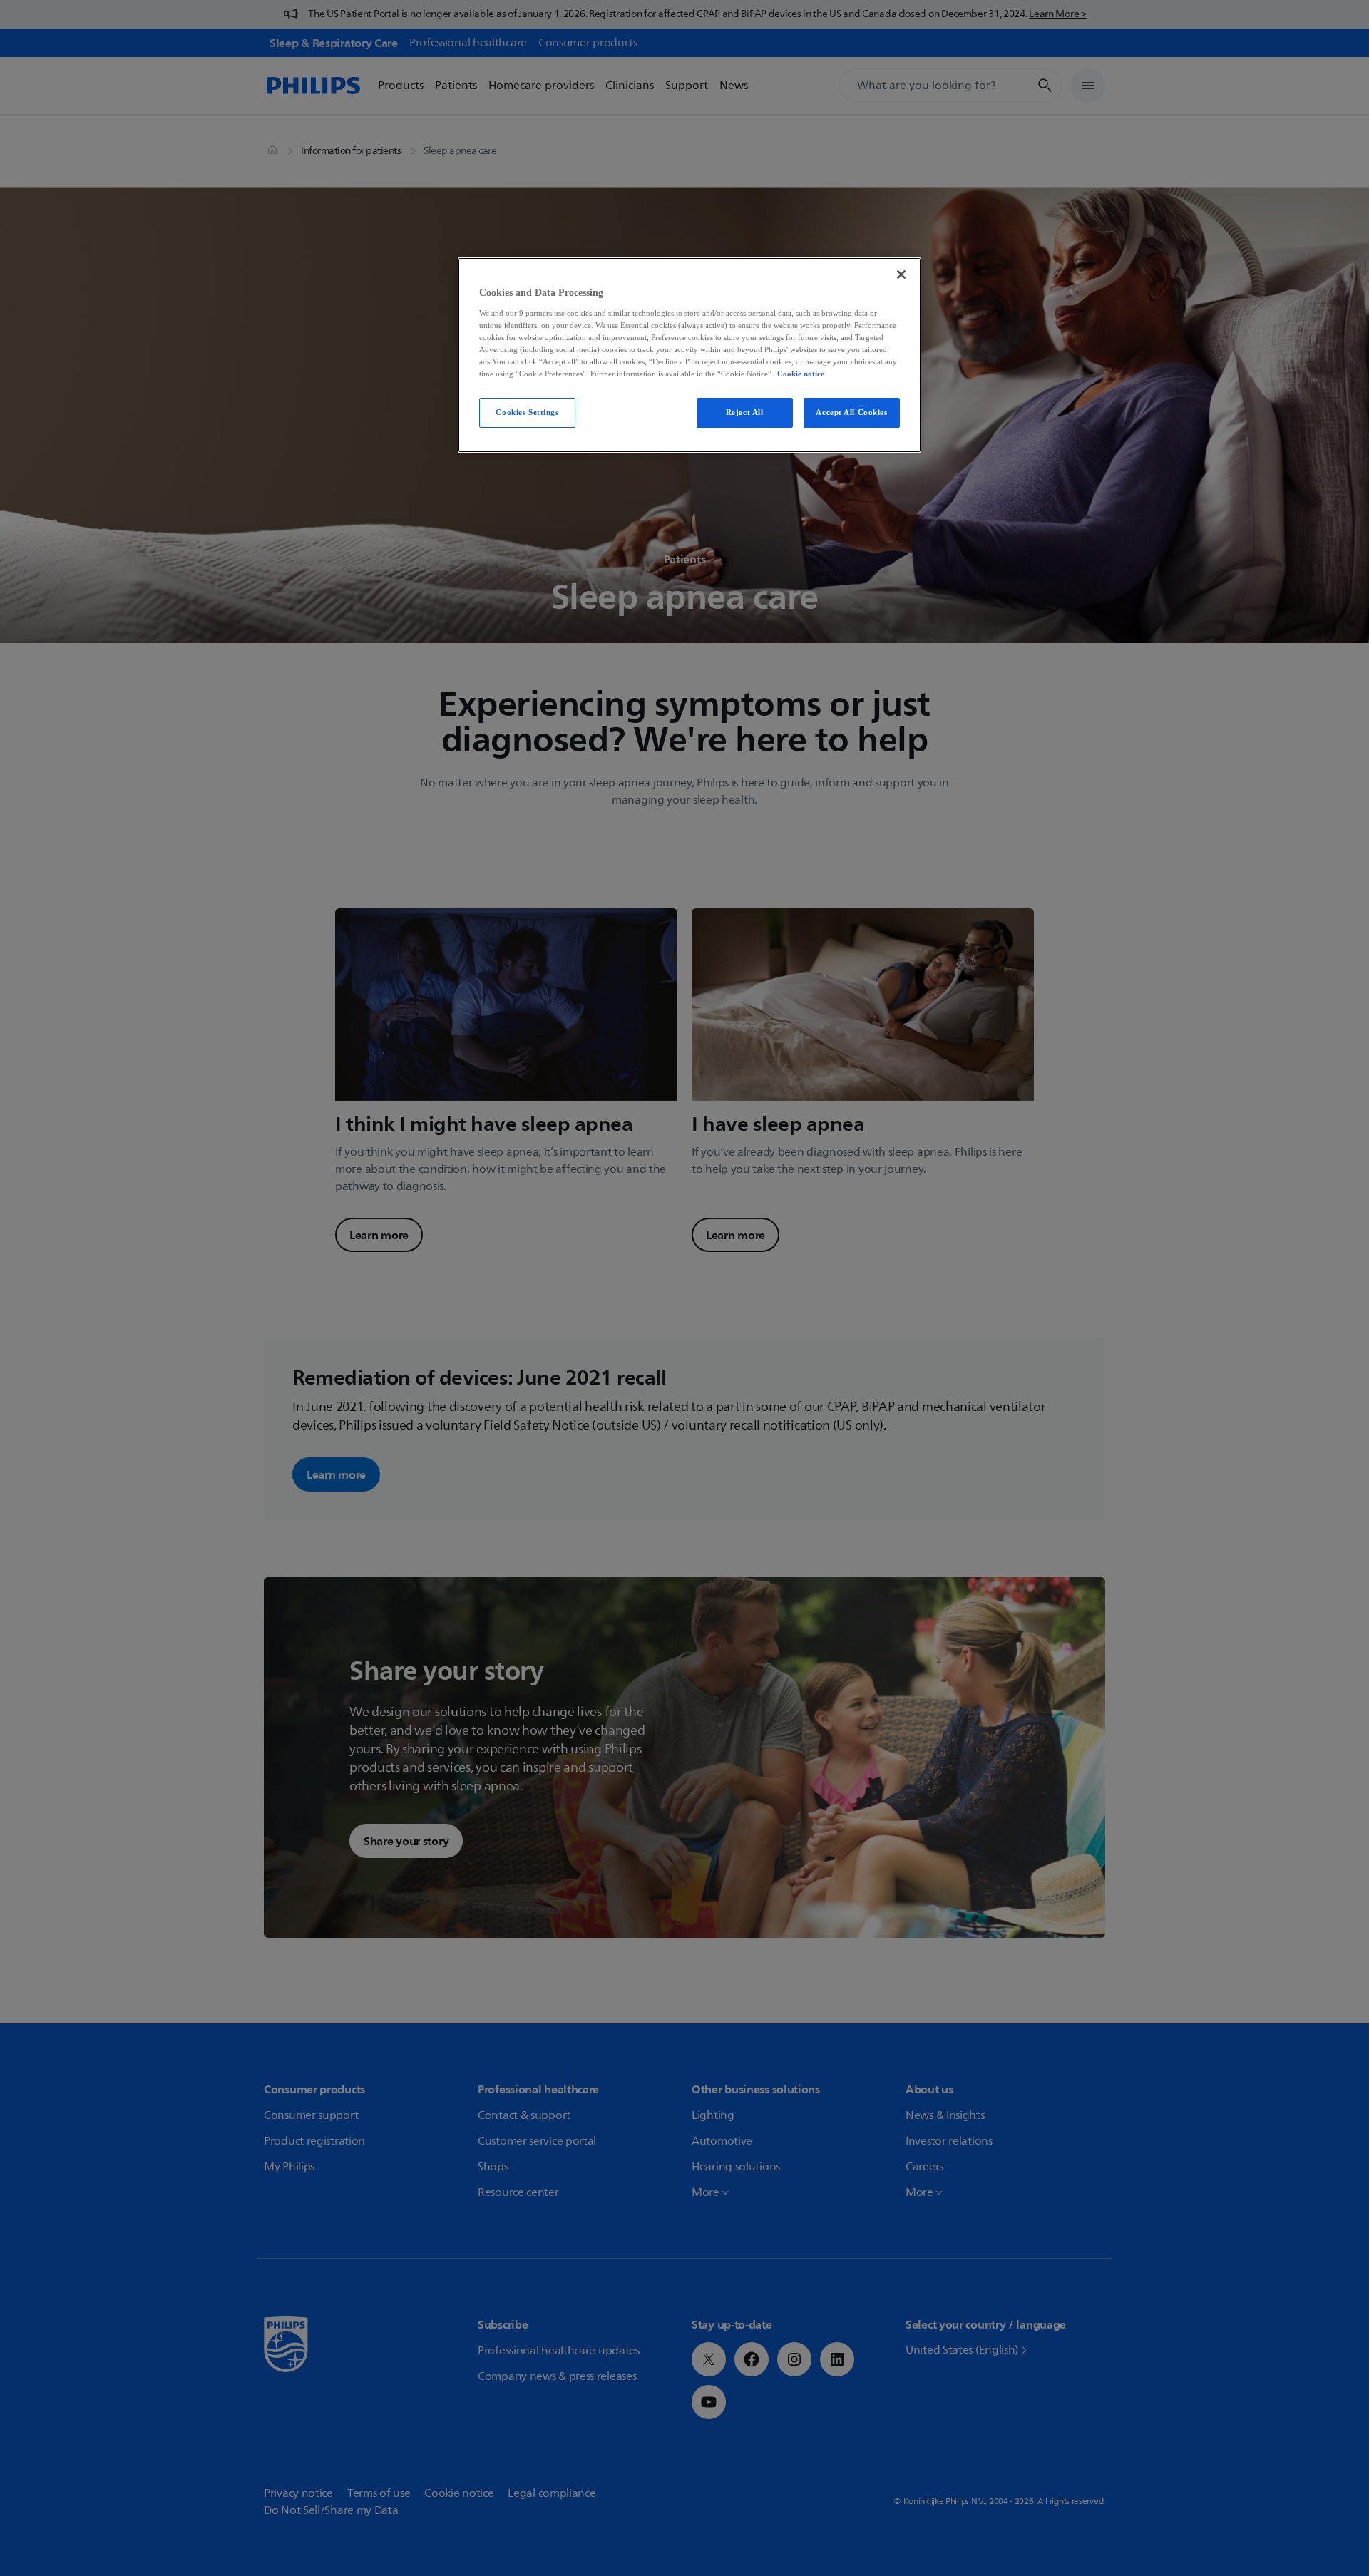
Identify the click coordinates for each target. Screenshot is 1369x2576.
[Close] (901, 274)
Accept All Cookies (851, 412)
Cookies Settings (527, 412)
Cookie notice (801, 374)
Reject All (745, 412)
